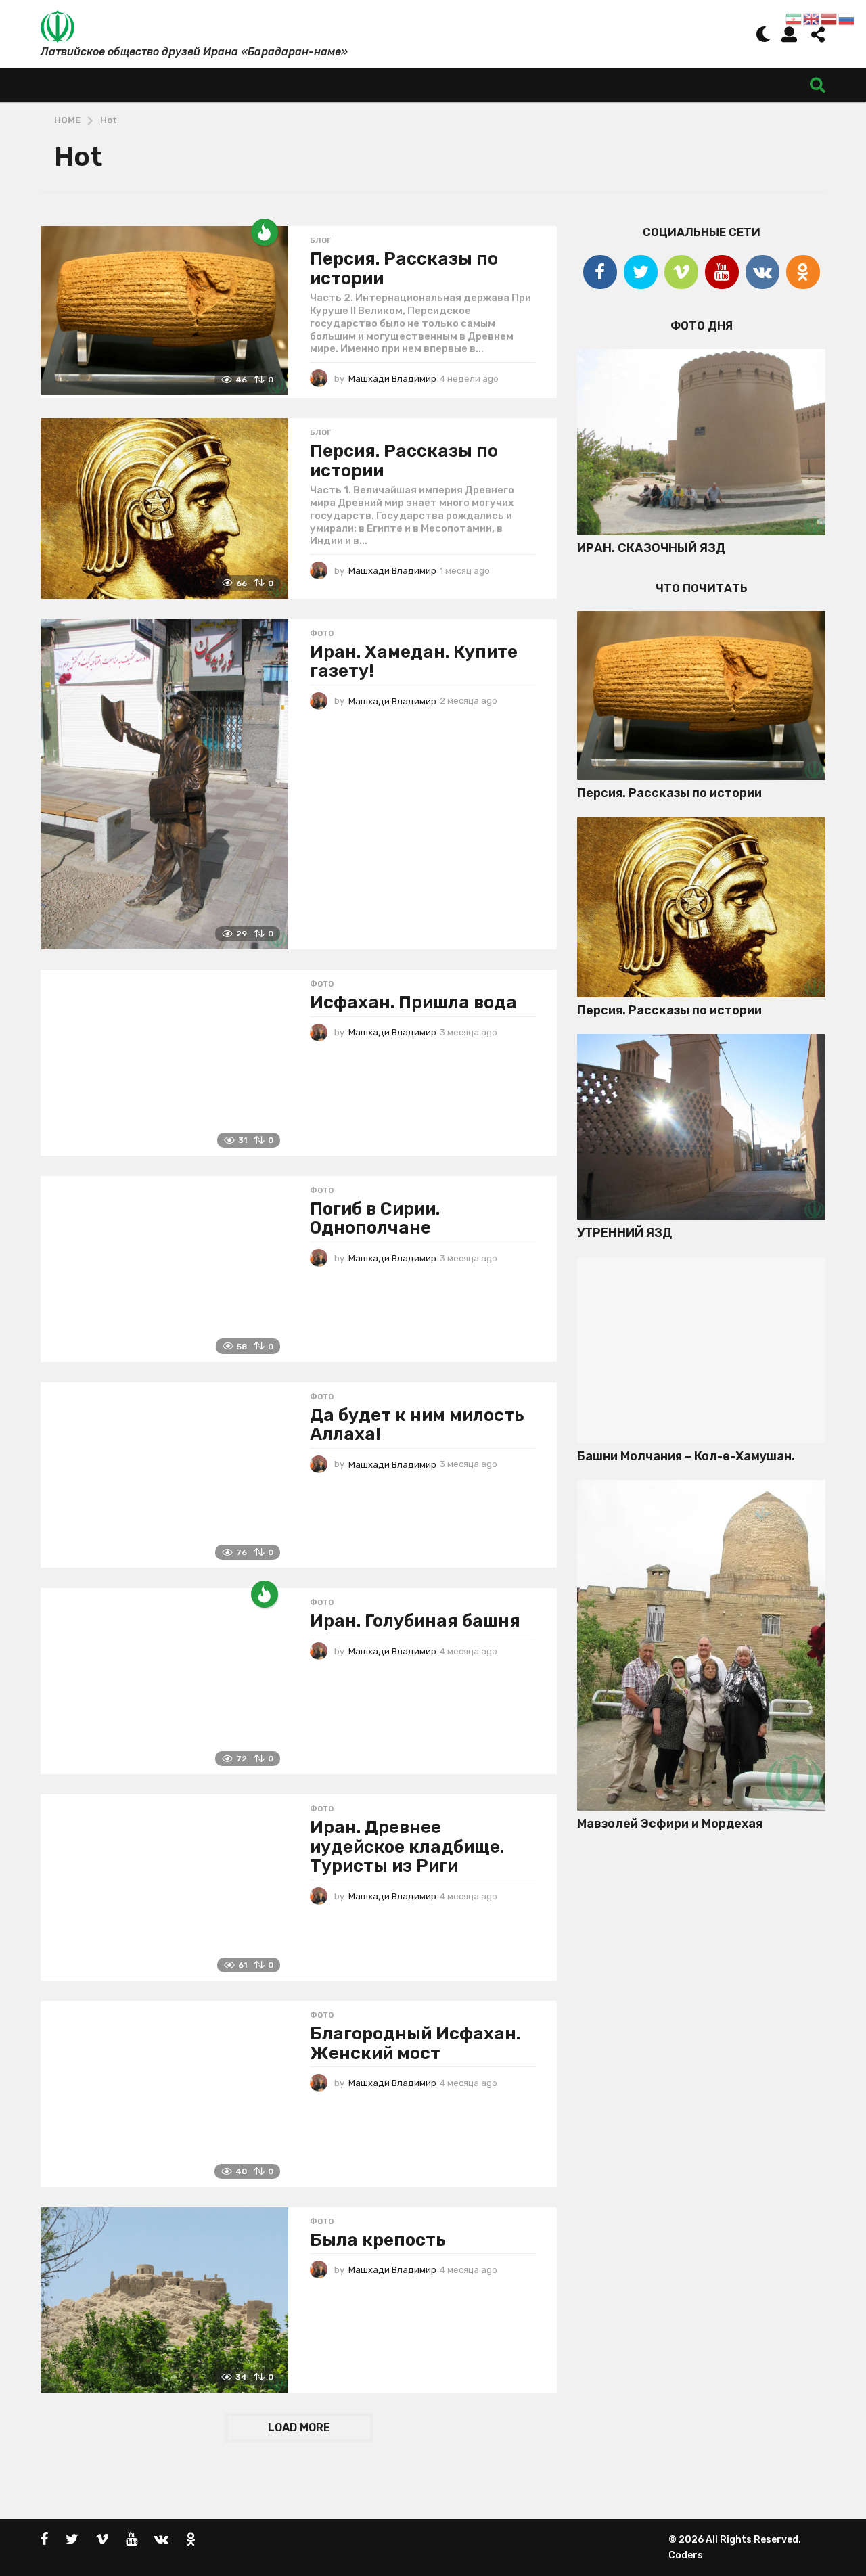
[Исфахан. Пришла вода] (164, 1063)
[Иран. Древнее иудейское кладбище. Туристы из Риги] (164, 1888)
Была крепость (378, 2240)
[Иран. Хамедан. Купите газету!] (164, 784)
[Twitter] (641, 272)
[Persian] (794, 18)
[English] (812, 18)
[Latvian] (829, 18)
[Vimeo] (681, 272)
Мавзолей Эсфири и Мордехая (670, 1824)
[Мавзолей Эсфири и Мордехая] (701, 1645)
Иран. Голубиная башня (415, 1621)
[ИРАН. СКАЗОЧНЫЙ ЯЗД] (701, 442)
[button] (764, 34)
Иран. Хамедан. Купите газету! (414, 662)
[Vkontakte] (762, 272)
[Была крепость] (164, 2300)
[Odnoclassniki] (803, 272)
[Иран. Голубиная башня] (164, 1681)
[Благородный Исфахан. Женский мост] (164, 2094)
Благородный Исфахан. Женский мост (415, 2043)
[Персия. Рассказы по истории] (164, 311)
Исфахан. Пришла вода (413, 1002)
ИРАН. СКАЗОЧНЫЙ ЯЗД (651, 548)
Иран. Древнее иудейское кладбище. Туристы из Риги (407, 1847)
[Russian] (847, 18)
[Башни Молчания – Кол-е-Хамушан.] (701, 1350)
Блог (320, 241)
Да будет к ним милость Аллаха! (417, 1425)
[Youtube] (722, 272)
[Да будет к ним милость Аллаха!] (164, 1475)
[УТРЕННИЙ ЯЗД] (701, 1127)
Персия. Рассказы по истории (404, 269)
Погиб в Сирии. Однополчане (375, 1219)
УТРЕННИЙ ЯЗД (624, 1233)
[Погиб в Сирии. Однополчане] (164, 1269)
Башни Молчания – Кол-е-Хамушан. (686, 1456)
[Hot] (265, 232)
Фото (322, 634)
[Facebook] (600, 272)
